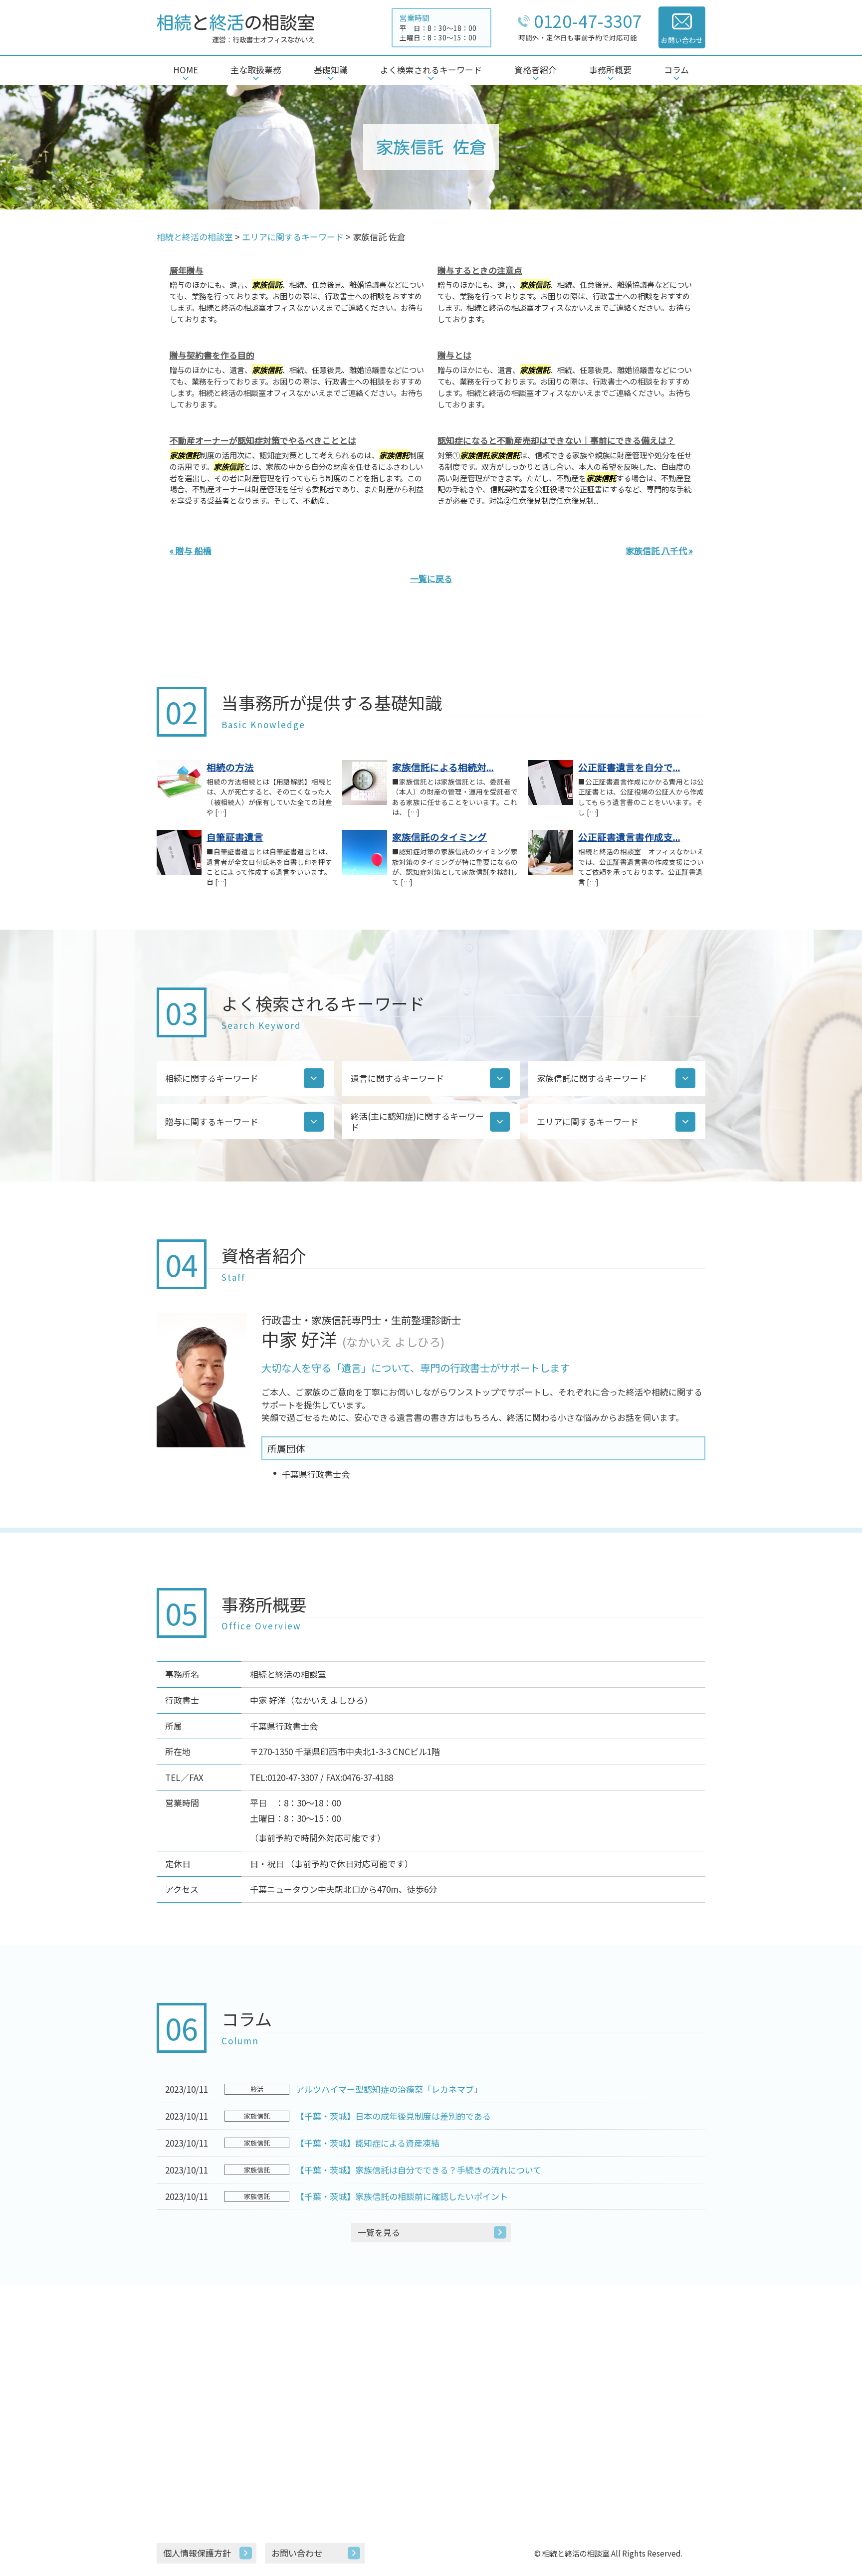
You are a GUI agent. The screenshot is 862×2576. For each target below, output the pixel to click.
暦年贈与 (187, 270)
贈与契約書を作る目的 (212, 355)
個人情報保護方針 (197, 2553)
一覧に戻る (431, 578)
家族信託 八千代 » (659, 550)
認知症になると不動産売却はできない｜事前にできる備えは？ (556, 440)
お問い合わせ (297, 2553)
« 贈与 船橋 (191, 550)
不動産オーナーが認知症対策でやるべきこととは (263, 440)
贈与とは (454, 355)
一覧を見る (379, 2232)
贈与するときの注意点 (480, 270)
